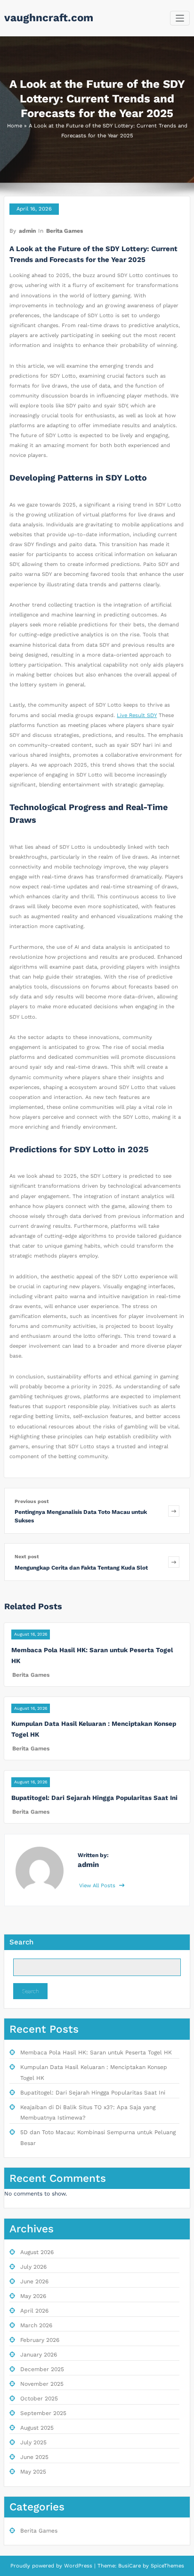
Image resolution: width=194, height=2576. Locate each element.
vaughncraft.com (49, 17)
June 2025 (34, 2457)
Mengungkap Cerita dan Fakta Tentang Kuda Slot (81, 1568)
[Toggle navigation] (180, 18)
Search (21, 1942)
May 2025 (33, 2472)
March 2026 (36, 2325)
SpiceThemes (166, 2566)
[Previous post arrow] (174, 1511)
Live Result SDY (137, 715)
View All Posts (98, 1886)
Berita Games (65, 231)
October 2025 (39, 2399)
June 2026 (34, 2281)
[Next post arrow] (174, 1562)
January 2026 (39, 2355)
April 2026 (34, 2311)
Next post (27, 1557)
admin (27, 231)
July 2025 (33, 2442)
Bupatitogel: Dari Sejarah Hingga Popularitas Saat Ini (94, 1798)
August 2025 (37, 2428)
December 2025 (42, 2369)
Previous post (32, 1501)
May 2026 (33, 2296)
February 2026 (40, 2340)
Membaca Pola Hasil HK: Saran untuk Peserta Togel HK (96, 2052)
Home (15, 126)
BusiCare (130, 2566)
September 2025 (43, 2413)
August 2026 (37, 2252)
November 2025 (42, 2384)
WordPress (78, 2566)
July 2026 (33, 2267)
